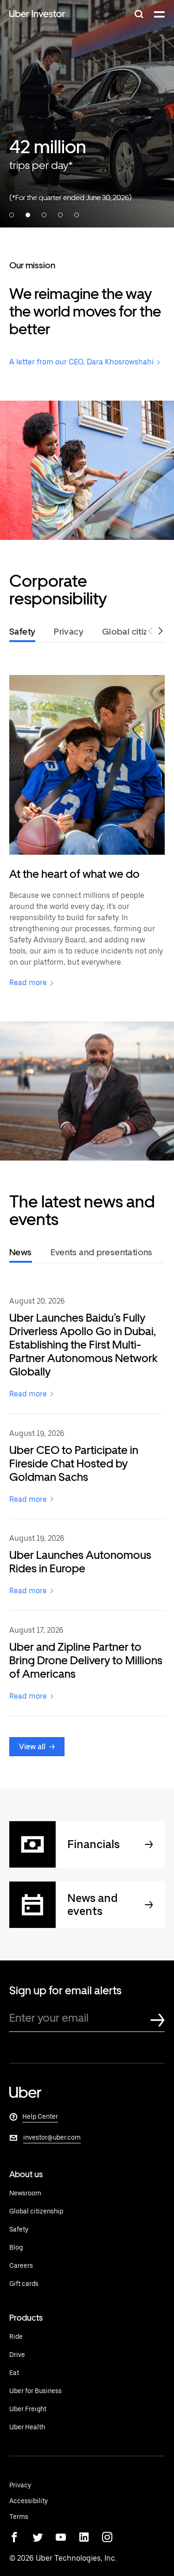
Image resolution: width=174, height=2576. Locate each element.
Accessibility (29, 2501)
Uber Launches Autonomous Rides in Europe (80, 1562)
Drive (17, 2355)
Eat (14, 2373)
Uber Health (27, 2427)
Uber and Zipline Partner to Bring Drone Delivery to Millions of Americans (86, 1660)
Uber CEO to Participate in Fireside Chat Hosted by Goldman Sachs (74, 1463)
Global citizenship (36, 2211)
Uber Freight (28, 2409)
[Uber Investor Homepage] (37, 15)
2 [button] (28, 215)
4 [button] (60, 215)
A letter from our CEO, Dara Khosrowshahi (81, 362)
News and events (93, 1905)
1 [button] (12, 215)
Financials (93, 1844)
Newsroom (25, 2193)
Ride (16, 2336)
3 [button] (44, 215)
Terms (19, 2517)
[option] (87, 114)
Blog (16, 2247)
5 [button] (77, 215)
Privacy (20, 2485)
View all (32, 1747)
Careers (21, 2265)
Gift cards (24, 2284)
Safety (19, 2229)
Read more (28, 983)
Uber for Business (35, 2391)
